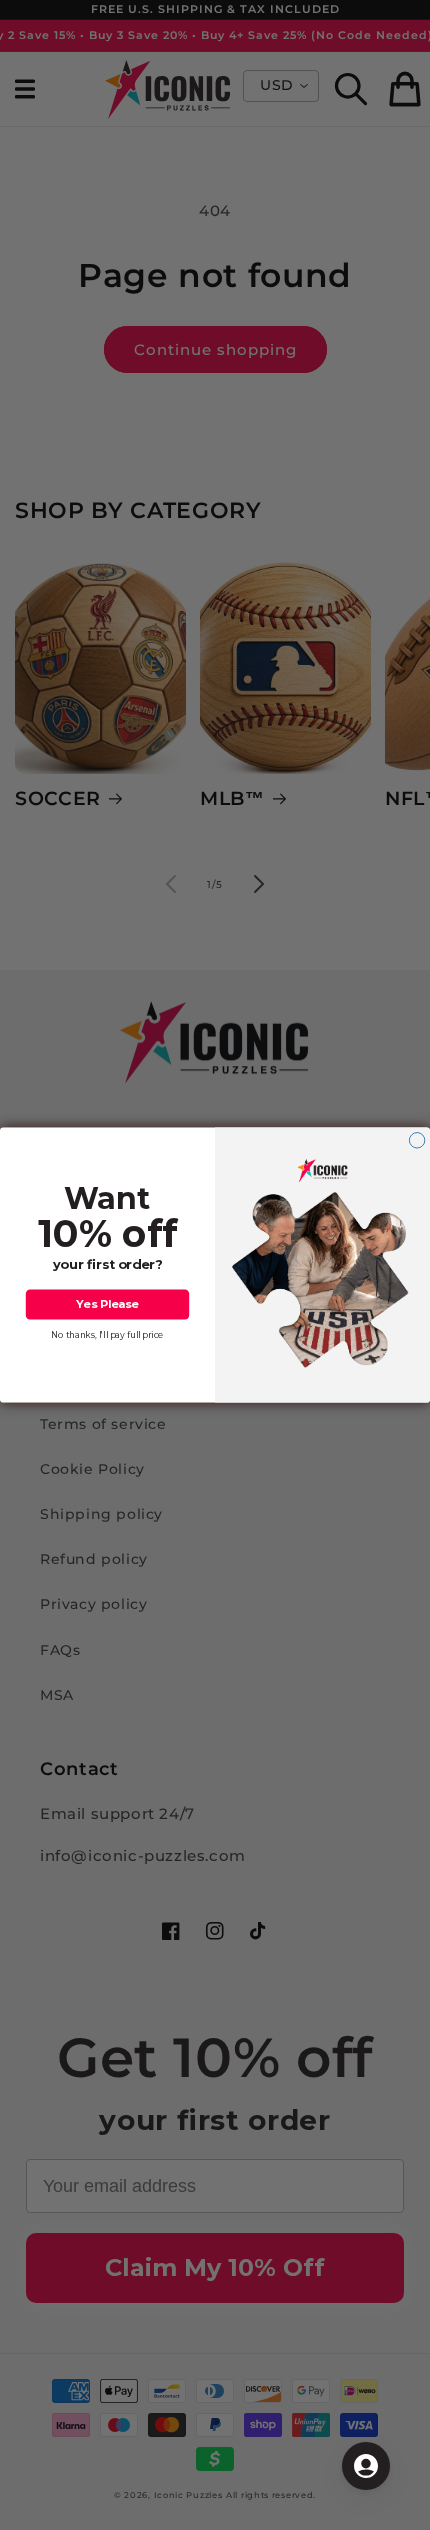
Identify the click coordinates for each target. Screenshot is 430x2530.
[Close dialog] (416, 1140)
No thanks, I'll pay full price (107, 1335)
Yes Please (107, 1304)
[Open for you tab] (366, 2466)
